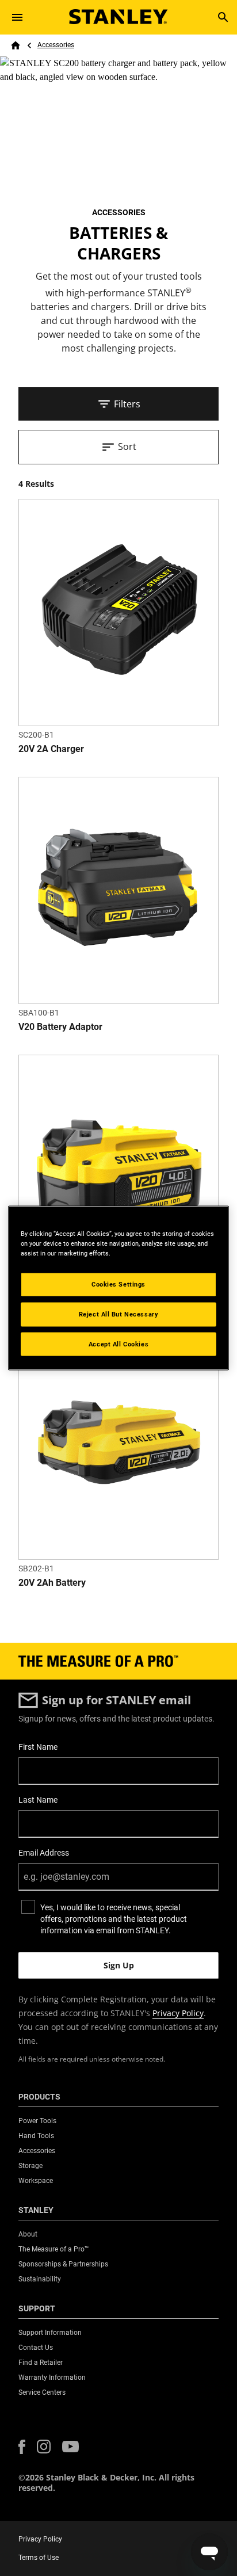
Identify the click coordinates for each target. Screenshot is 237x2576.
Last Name (38, 1800)
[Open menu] (17, 17)
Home (16, 45)
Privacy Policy (178, 2013)
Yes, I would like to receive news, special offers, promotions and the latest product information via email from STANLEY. (114, 1919)
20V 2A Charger (51, 749)
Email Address (44, 1853)
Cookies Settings (118, 1284)
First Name (38, 1747)
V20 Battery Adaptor (60, 1027)
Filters (127, 404)
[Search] (223, 17)
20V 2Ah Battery (52, 1583)
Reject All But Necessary (119, 1314)
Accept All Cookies (118, 1344)
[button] (22, 2447)
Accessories (56, 45)
